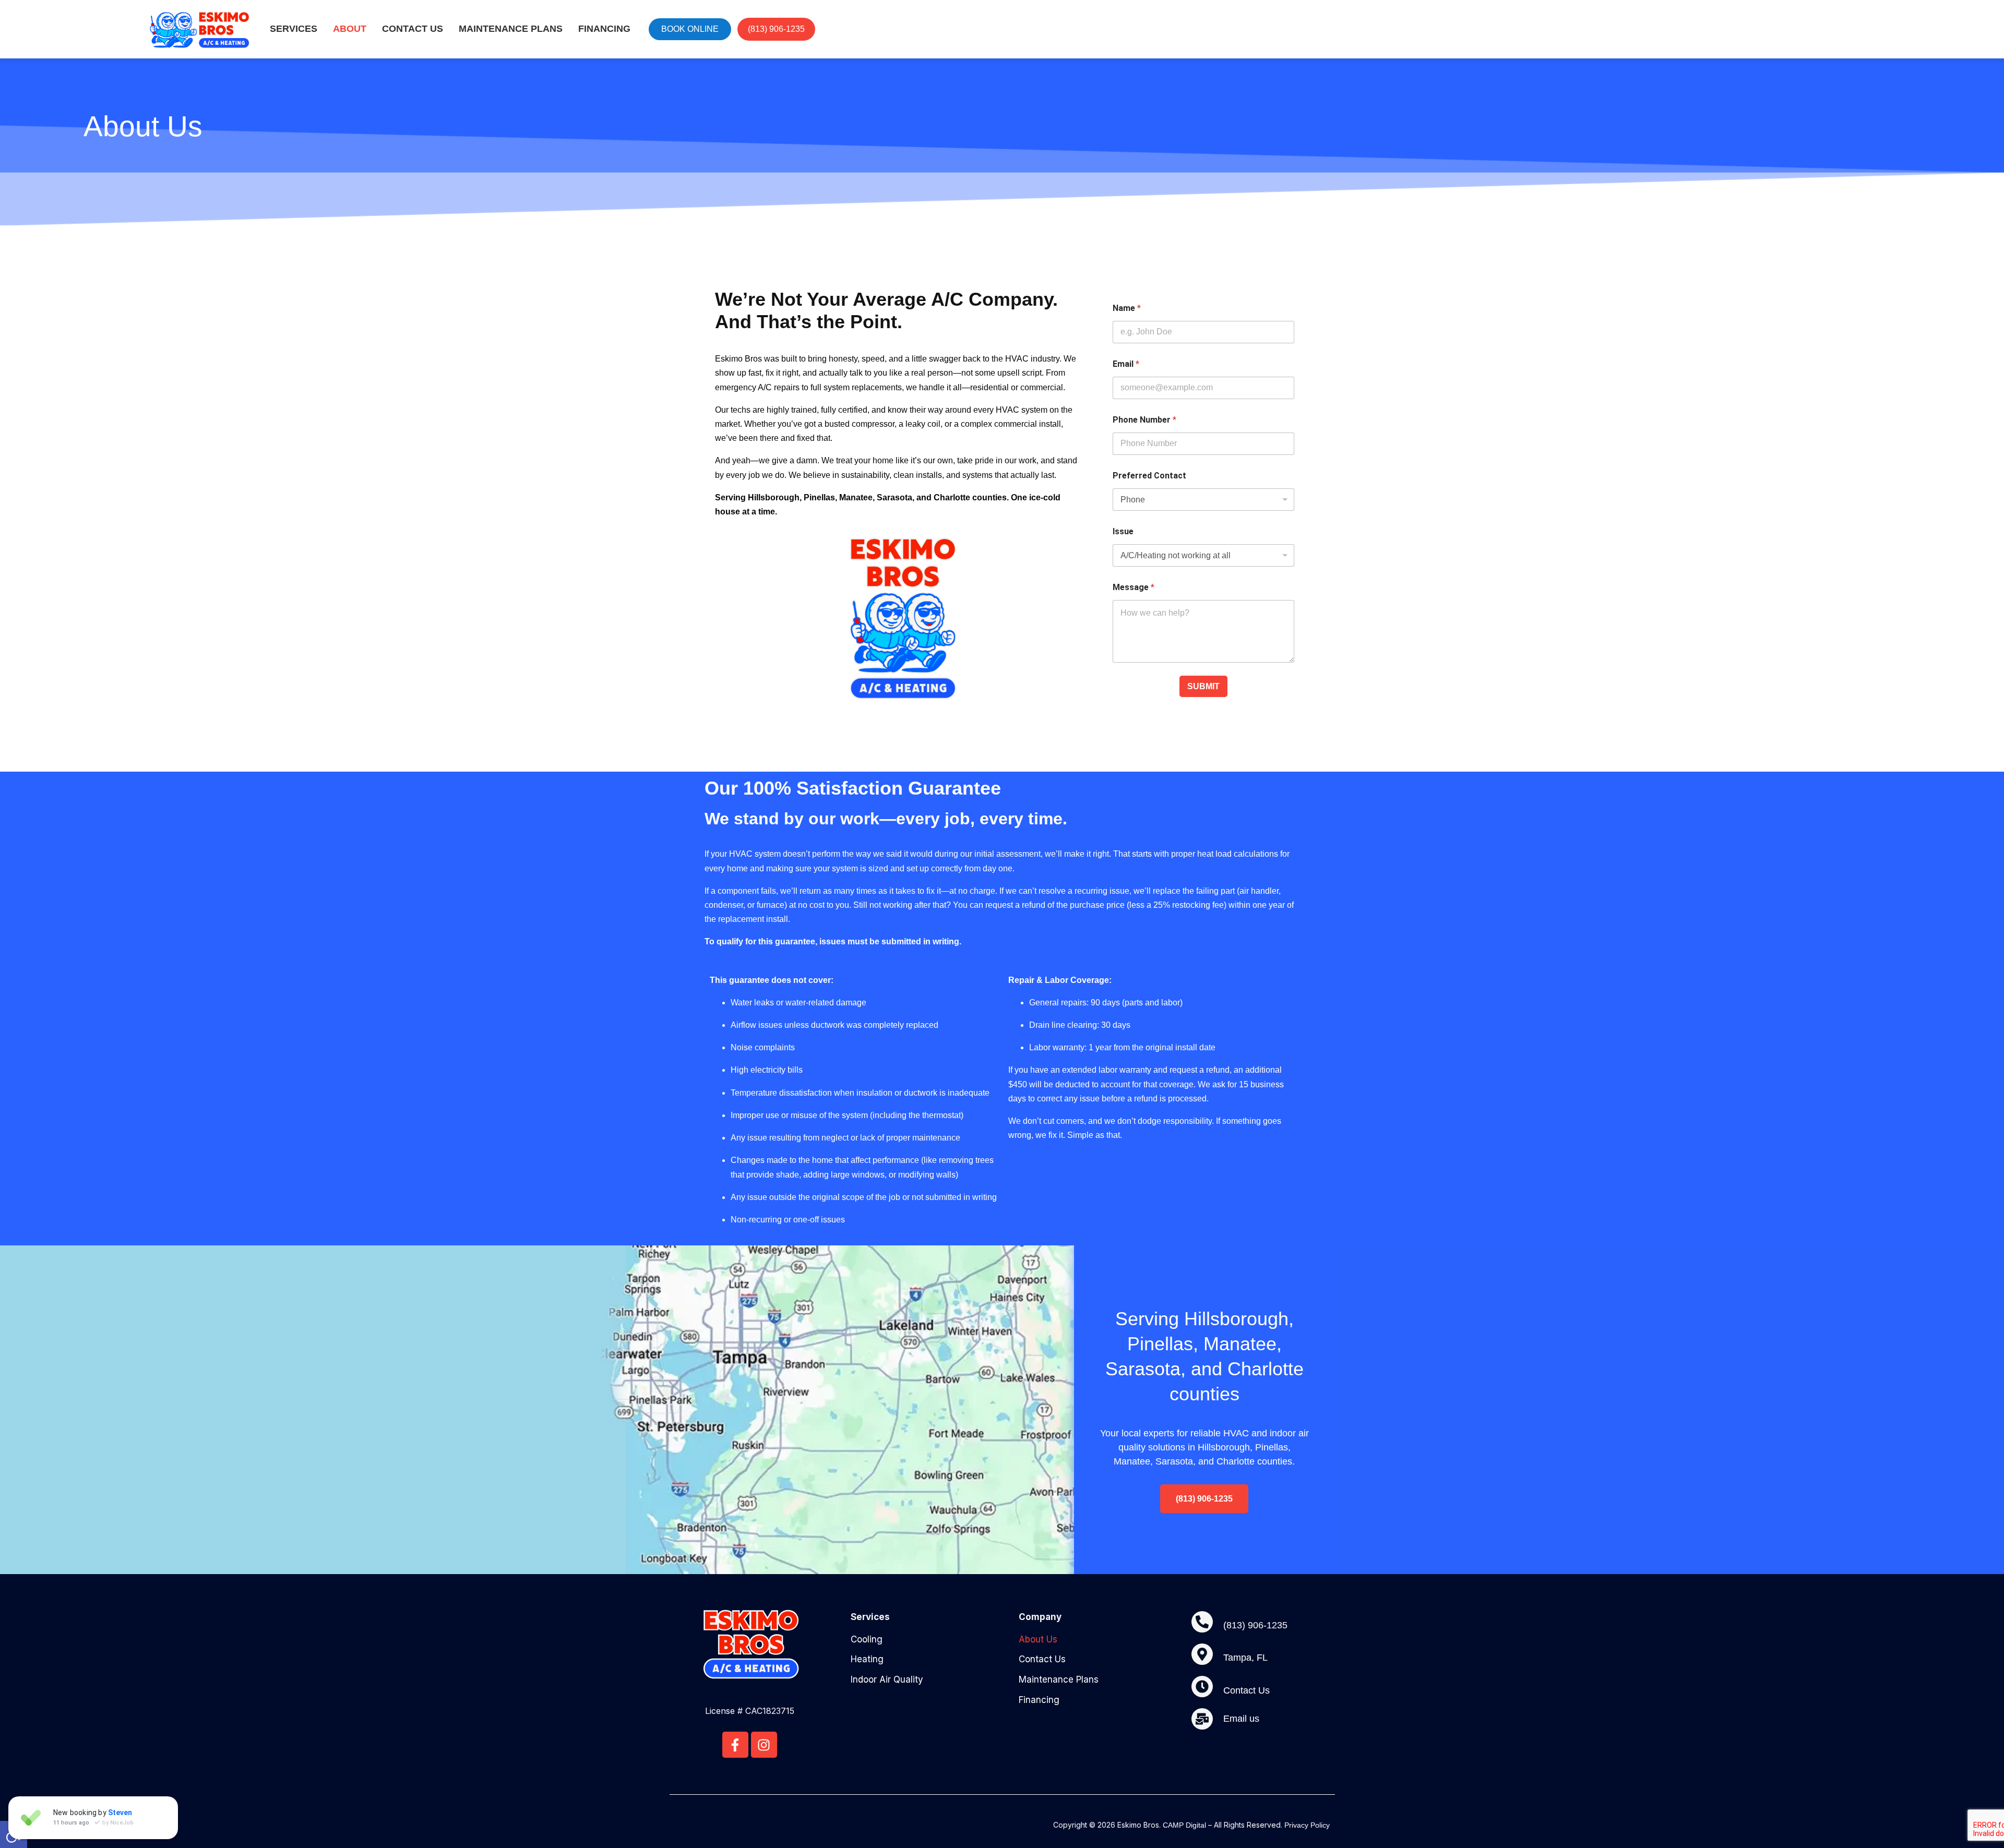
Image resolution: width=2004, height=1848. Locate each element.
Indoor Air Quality (887, 1679)
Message (1134, 587)
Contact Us (413, 29)
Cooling (867, 1639)
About (350, 29)
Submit (1203, 686)
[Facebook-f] (735, 1745)
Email (1126, 364)
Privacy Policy (1307, 1825)
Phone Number (1144, 420)
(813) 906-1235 (1255, 1625)
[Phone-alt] (1202, 1622)
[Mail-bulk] (1202, 1719)
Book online (690, 29)
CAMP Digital (1184, 1825)
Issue (1123, 531)
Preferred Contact (1149, 476)
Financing (604, 29)
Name (1127, 308)
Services (294, 29)
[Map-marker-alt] (1202, 1654)
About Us (1038, 1639)
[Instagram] (764, 1745)
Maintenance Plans (511, 29)
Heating (867, 1659)
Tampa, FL (1245, 1658)
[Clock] (1202, 1687)
